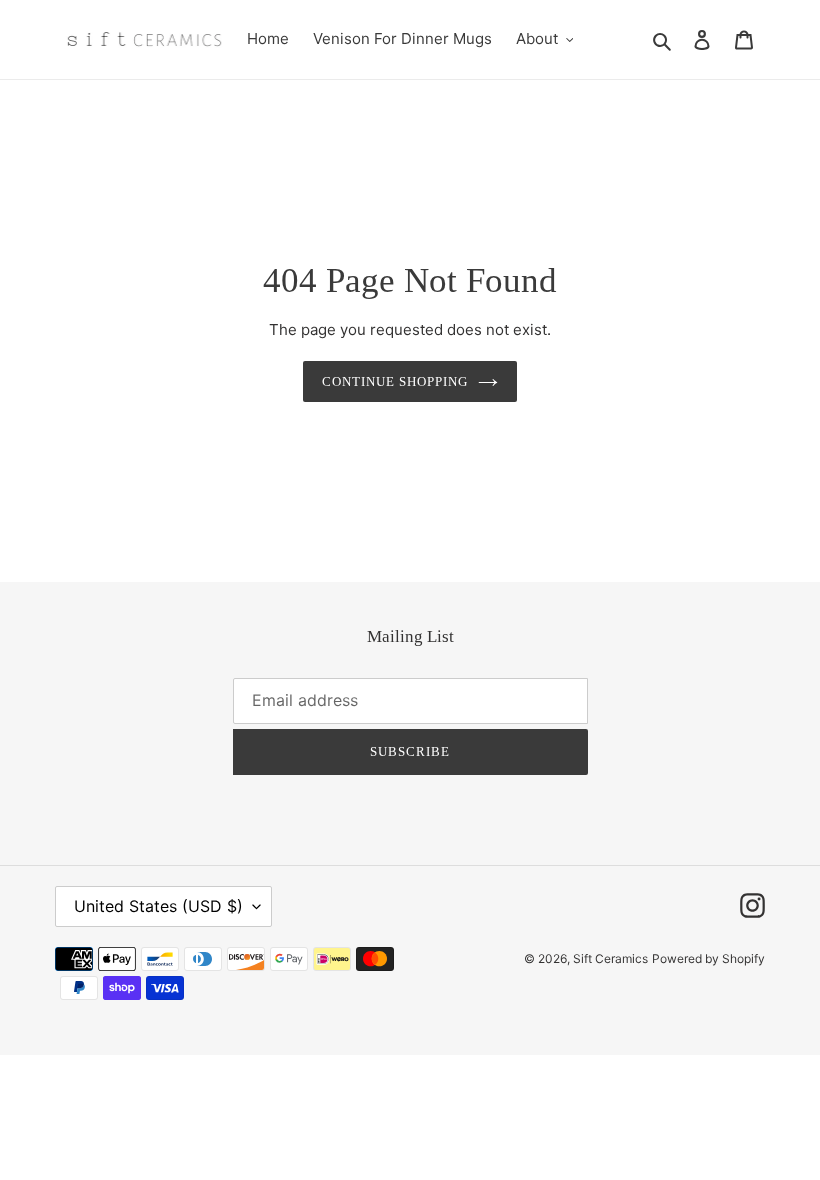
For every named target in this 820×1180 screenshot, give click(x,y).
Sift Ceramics (610, 958)
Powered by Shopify (708, 958)
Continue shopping (395, 381)
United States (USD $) (158, 906)
